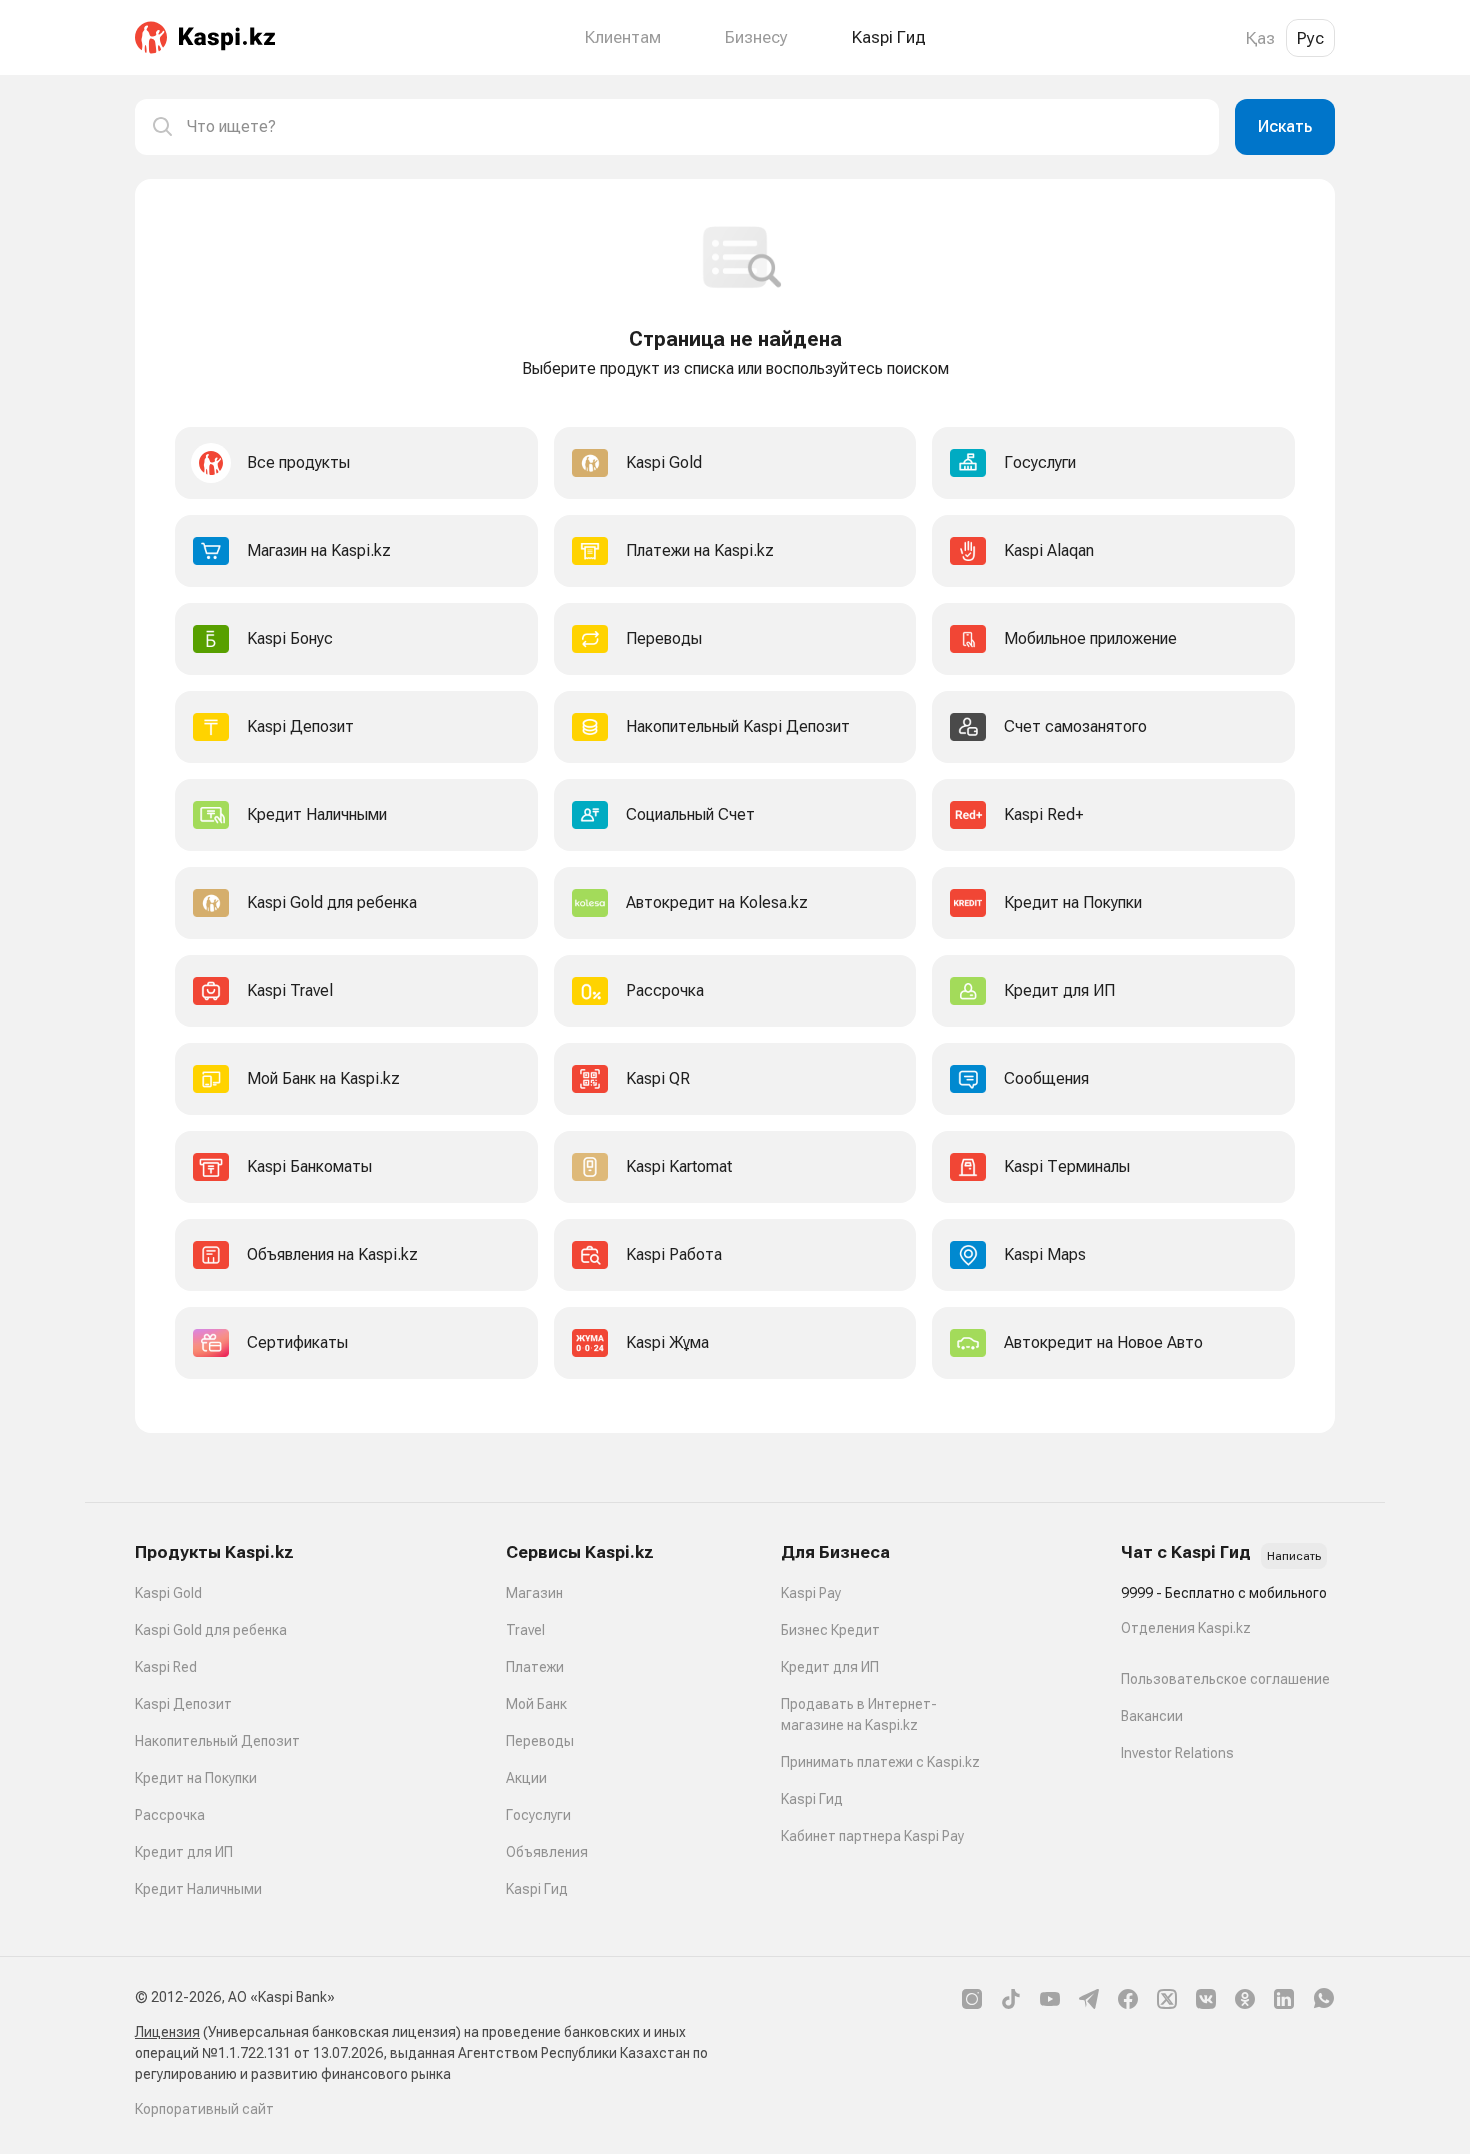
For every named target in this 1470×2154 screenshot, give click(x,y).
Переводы (540, 1741)
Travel (525, 1630)
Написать (1294, 1556)
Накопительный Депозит (217, 1741)
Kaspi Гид (537, 1889)
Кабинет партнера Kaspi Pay (872, 1836)
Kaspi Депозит (183, 1704)
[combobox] (695, 127)
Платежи (535, 1667)
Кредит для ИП (184, 1852)
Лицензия (167, 2032)
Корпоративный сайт (204, 2109)
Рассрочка (170, 1815)
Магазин (534, 1593)
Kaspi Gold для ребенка (211, 1630)
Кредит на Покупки (196, 1778)
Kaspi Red (166, 1667)
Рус (1310, 38)
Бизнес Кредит (830, 1630)
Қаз (1260, 38)
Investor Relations (1177, 1753)
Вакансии (1152, 1716)
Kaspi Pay (811, 1593)
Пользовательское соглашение (1225, 1679)
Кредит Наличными (198, 1889)
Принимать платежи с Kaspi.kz (880, 1762)
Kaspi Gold (168, 1593)
